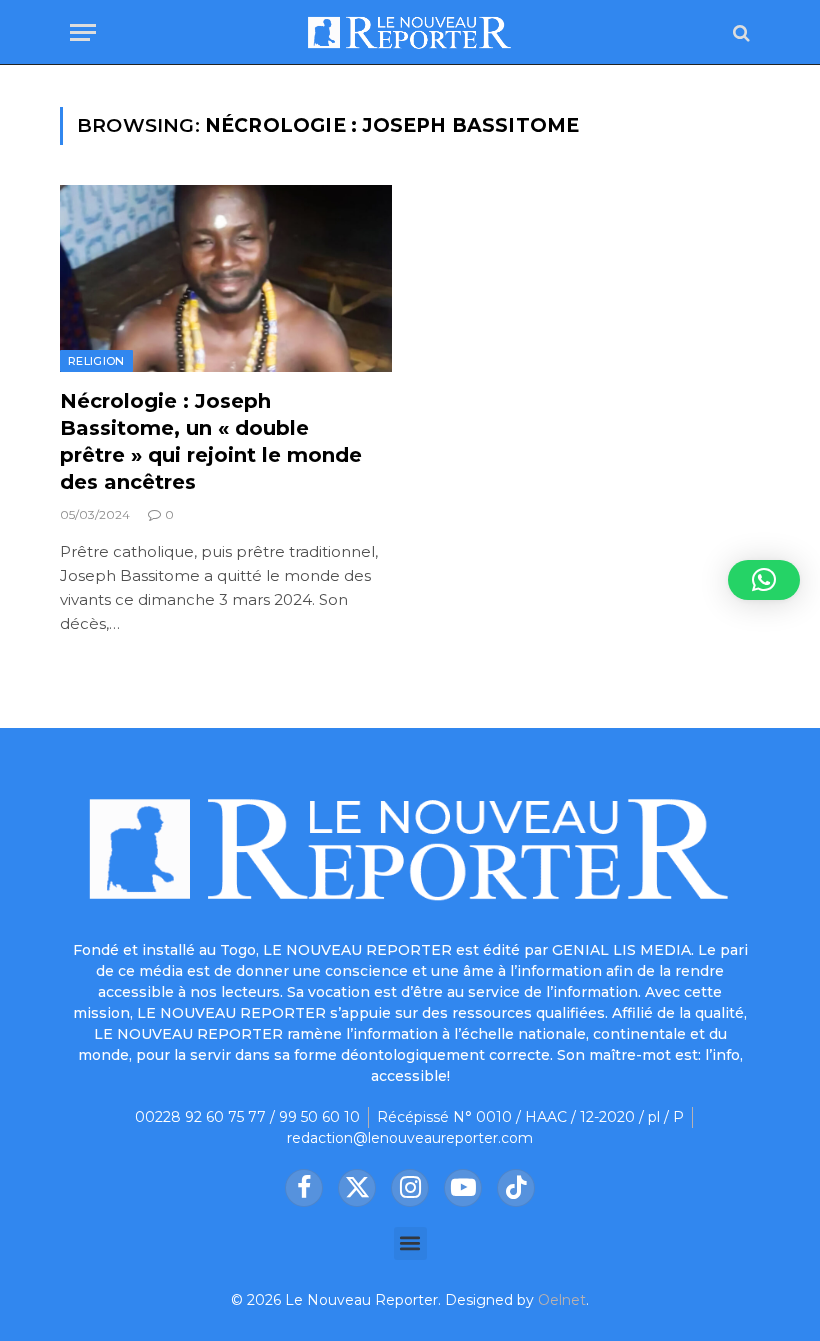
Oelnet (562, 1300)
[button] (410, 1243)
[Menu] (83, 32)
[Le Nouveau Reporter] (409, 32)
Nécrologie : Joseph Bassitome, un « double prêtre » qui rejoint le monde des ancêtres (211, 442)
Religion (96, 361)
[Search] (739, 32)
